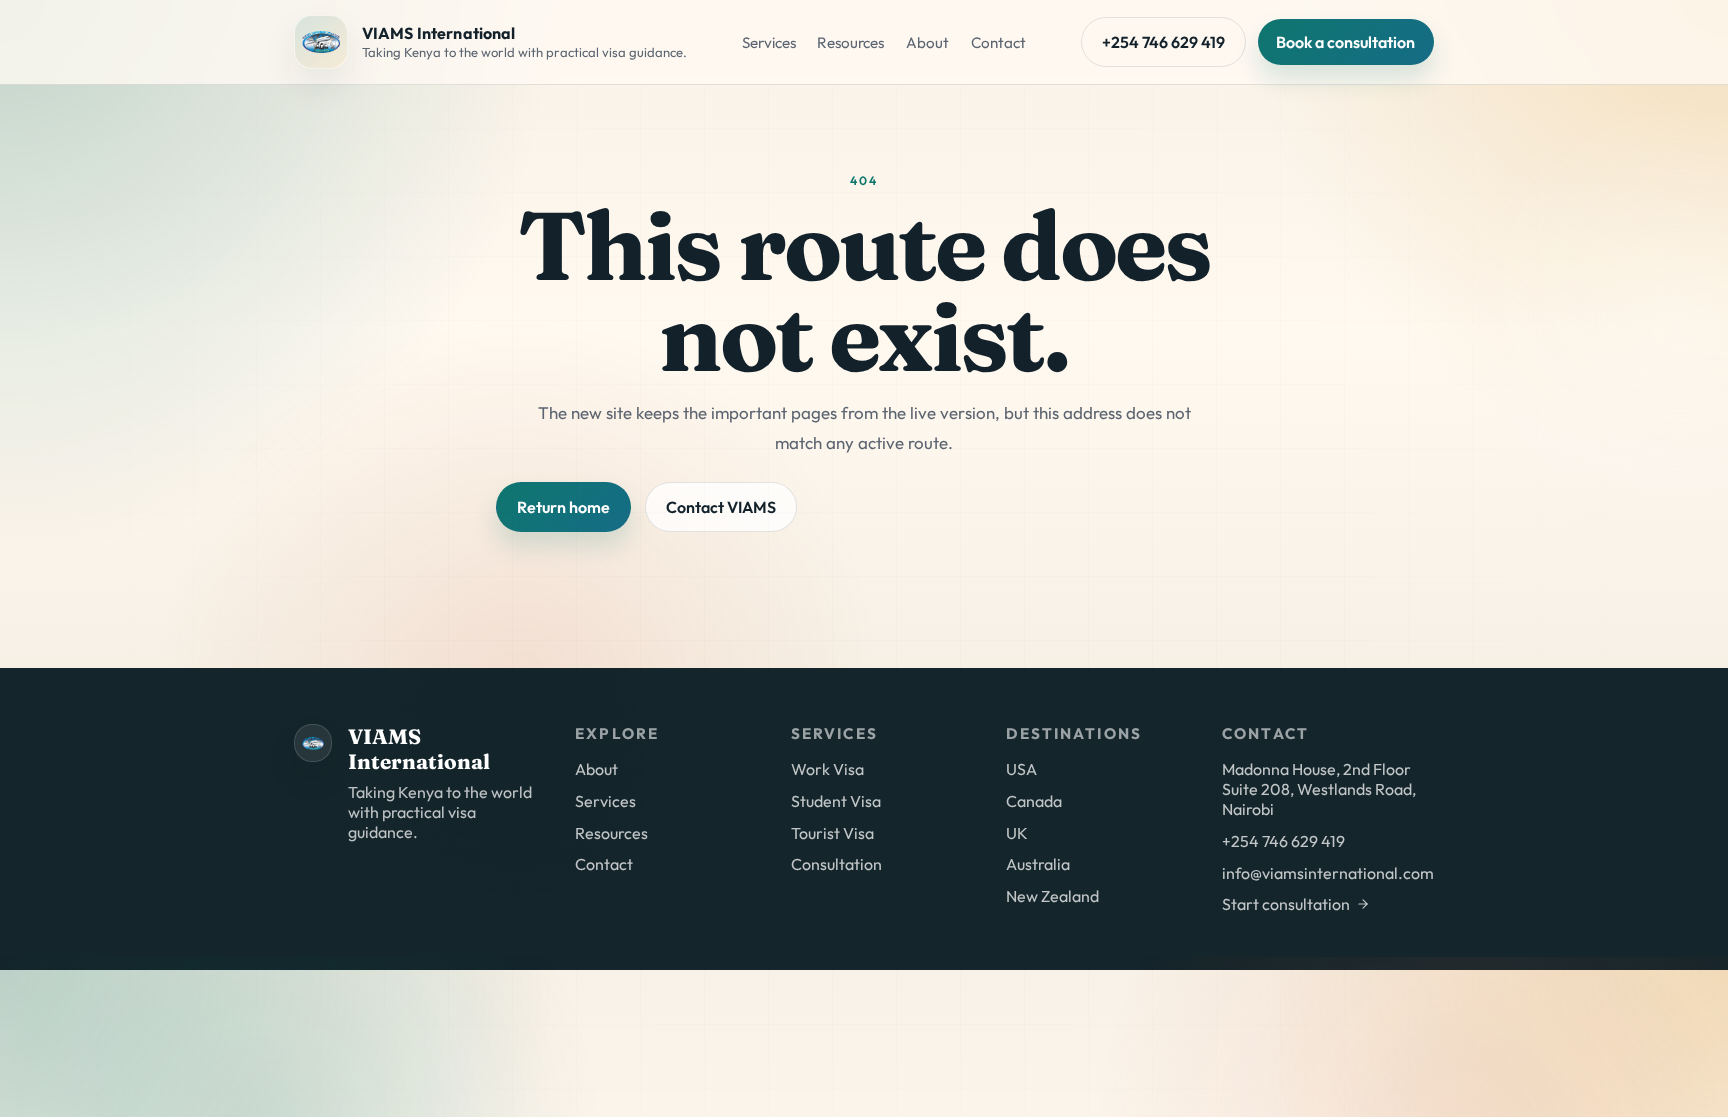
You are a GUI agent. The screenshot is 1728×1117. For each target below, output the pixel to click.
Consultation (836, 864)
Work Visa (827, 769)
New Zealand (1052, 896)
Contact (998, 42)
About (927, 42)
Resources (850, 42)
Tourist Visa (832, 833)
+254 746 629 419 (1163, 42)
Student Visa (836, 801)
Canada (1034, 801)
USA (1021, 769)
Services (769, 42)
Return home (563, 507)
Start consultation (1286, 904)
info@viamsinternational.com (1328, 873)
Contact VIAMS (721, 507)
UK (1017, 833)
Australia (1038, 864)
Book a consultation (1345, 42)
